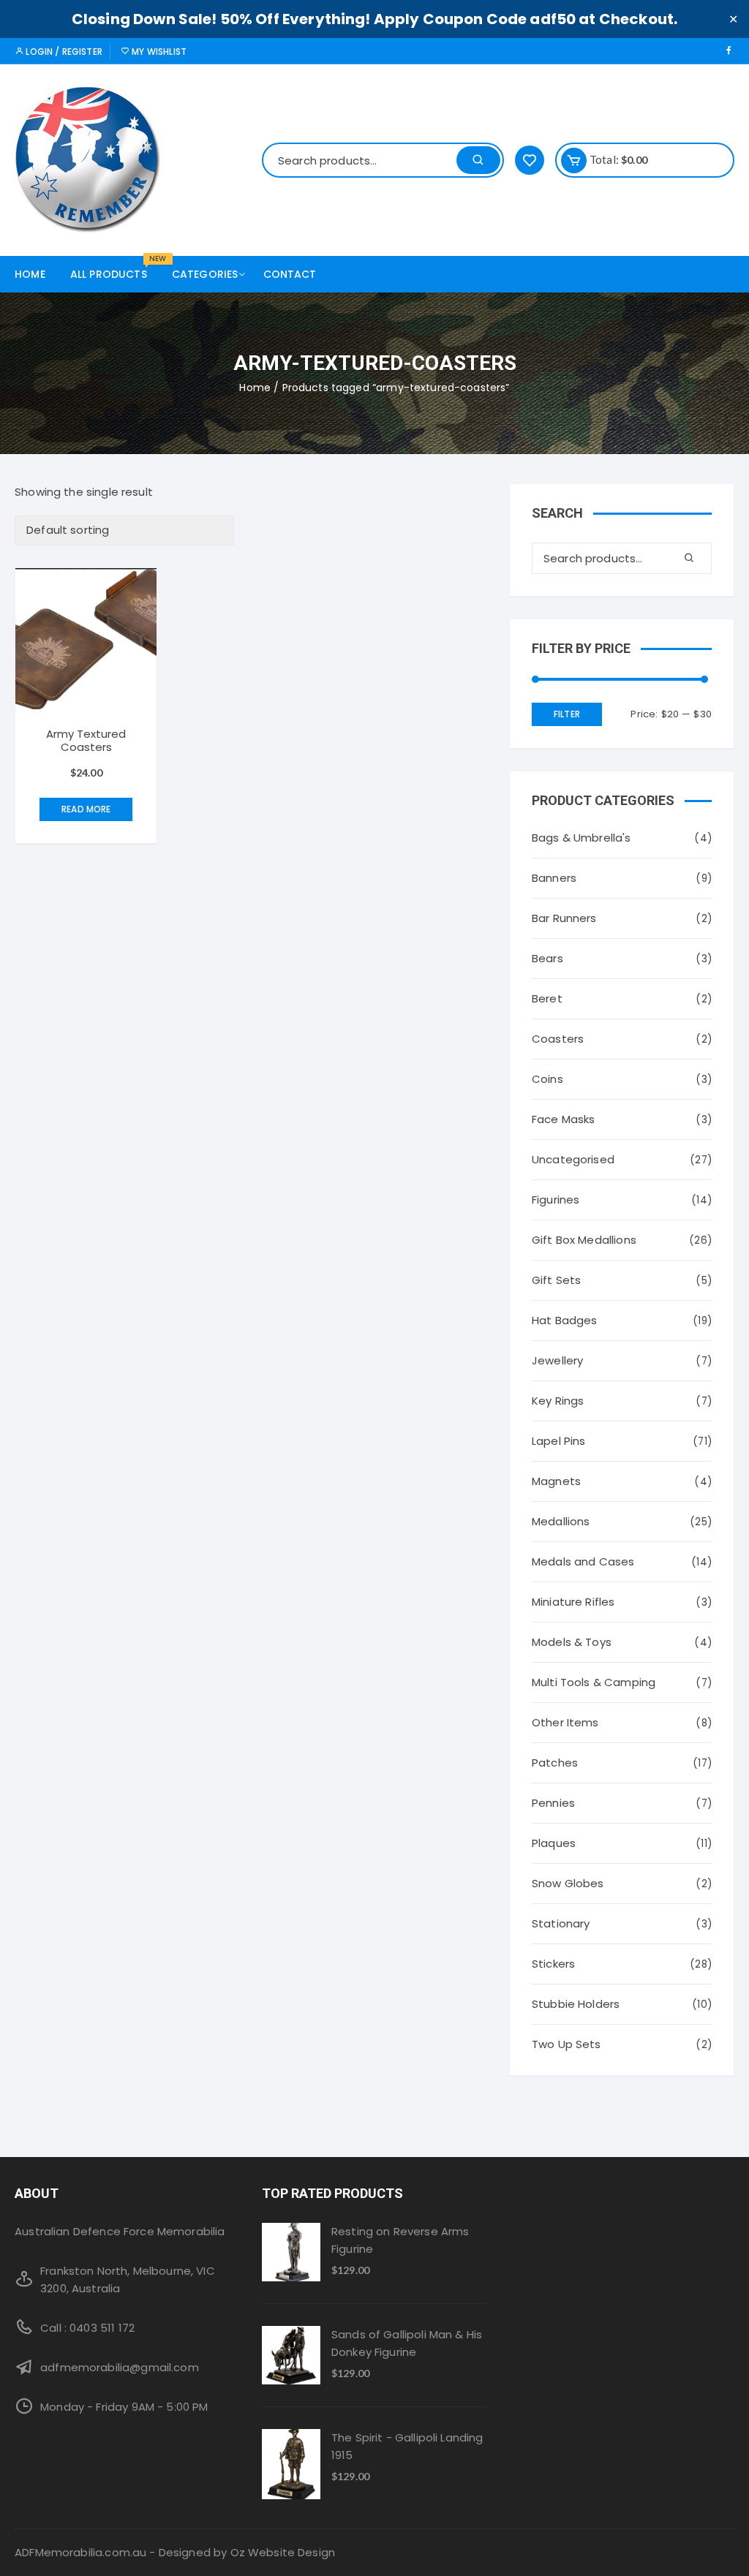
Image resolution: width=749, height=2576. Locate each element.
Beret (547, 998)
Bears (547, 958)
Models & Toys (572, 1642)
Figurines (556, 1200)
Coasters (558, 1039)
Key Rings (558, 1401)
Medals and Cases (583, 1561)
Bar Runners (564, 918)
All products (114, 269)
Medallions (561, 1521)
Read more (86, 809)
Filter (567, 714)
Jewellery (557, 1360)
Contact (290, 274)
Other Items (565, 1722)
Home (30, 274)
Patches (555, 1763)
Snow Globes (568, 1883)
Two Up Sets (567, 2044)
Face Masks (564, 1119)
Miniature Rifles (573, 1602)
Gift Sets (556, 1280)
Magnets (556, 1481)
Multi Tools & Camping (594, 1682)
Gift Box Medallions (584, 1240)
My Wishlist (158, 52)
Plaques (554, 1843)
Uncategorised (573, 1159)
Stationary (561, 1923)
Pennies (553, 1803)
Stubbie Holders (576, 2004)
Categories (205, 274)
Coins (547, 1079)
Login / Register (63, 52)
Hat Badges (565, 1320)
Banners (554, 878)
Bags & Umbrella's (581, 838)
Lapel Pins (559, 1441)
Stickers (553, 1964)
